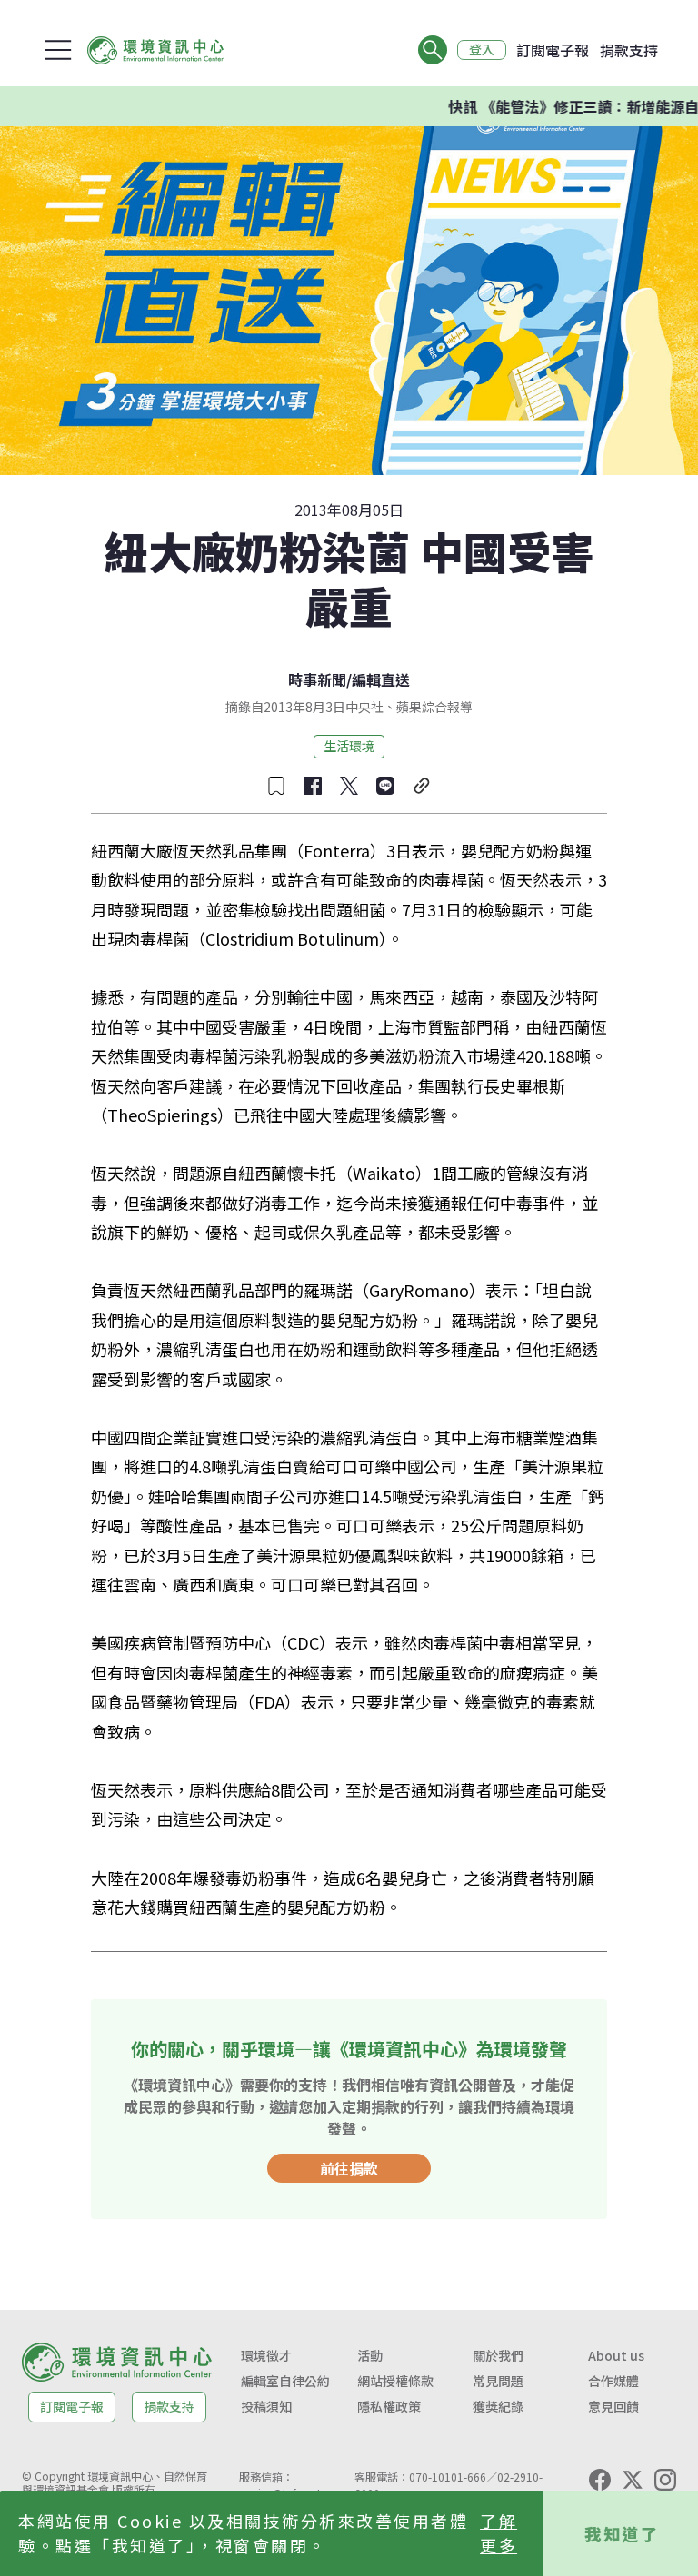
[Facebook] (600, 2480)
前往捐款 (349, 2168)
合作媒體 (613, 2381)
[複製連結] (422, 786)
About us (616, 2355)
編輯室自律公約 (285, 2381)
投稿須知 (266, 2406)
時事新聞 (317, 679)
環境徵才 (266, 2355)
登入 (482, 50)
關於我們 (498, 2355)
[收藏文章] (276, 786)
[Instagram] (665, 2480)
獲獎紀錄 (498, 2406)
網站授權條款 (395, 2381)
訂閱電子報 (553, 50)
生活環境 (349, 746)
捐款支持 (629, 50)
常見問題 (498, 2381)
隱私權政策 (389, 2406)
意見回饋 (613, 2406)
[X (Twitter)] (633, 2480)
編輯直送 (381, 679)
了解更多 (499, 2533)
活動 (370, 2355)
